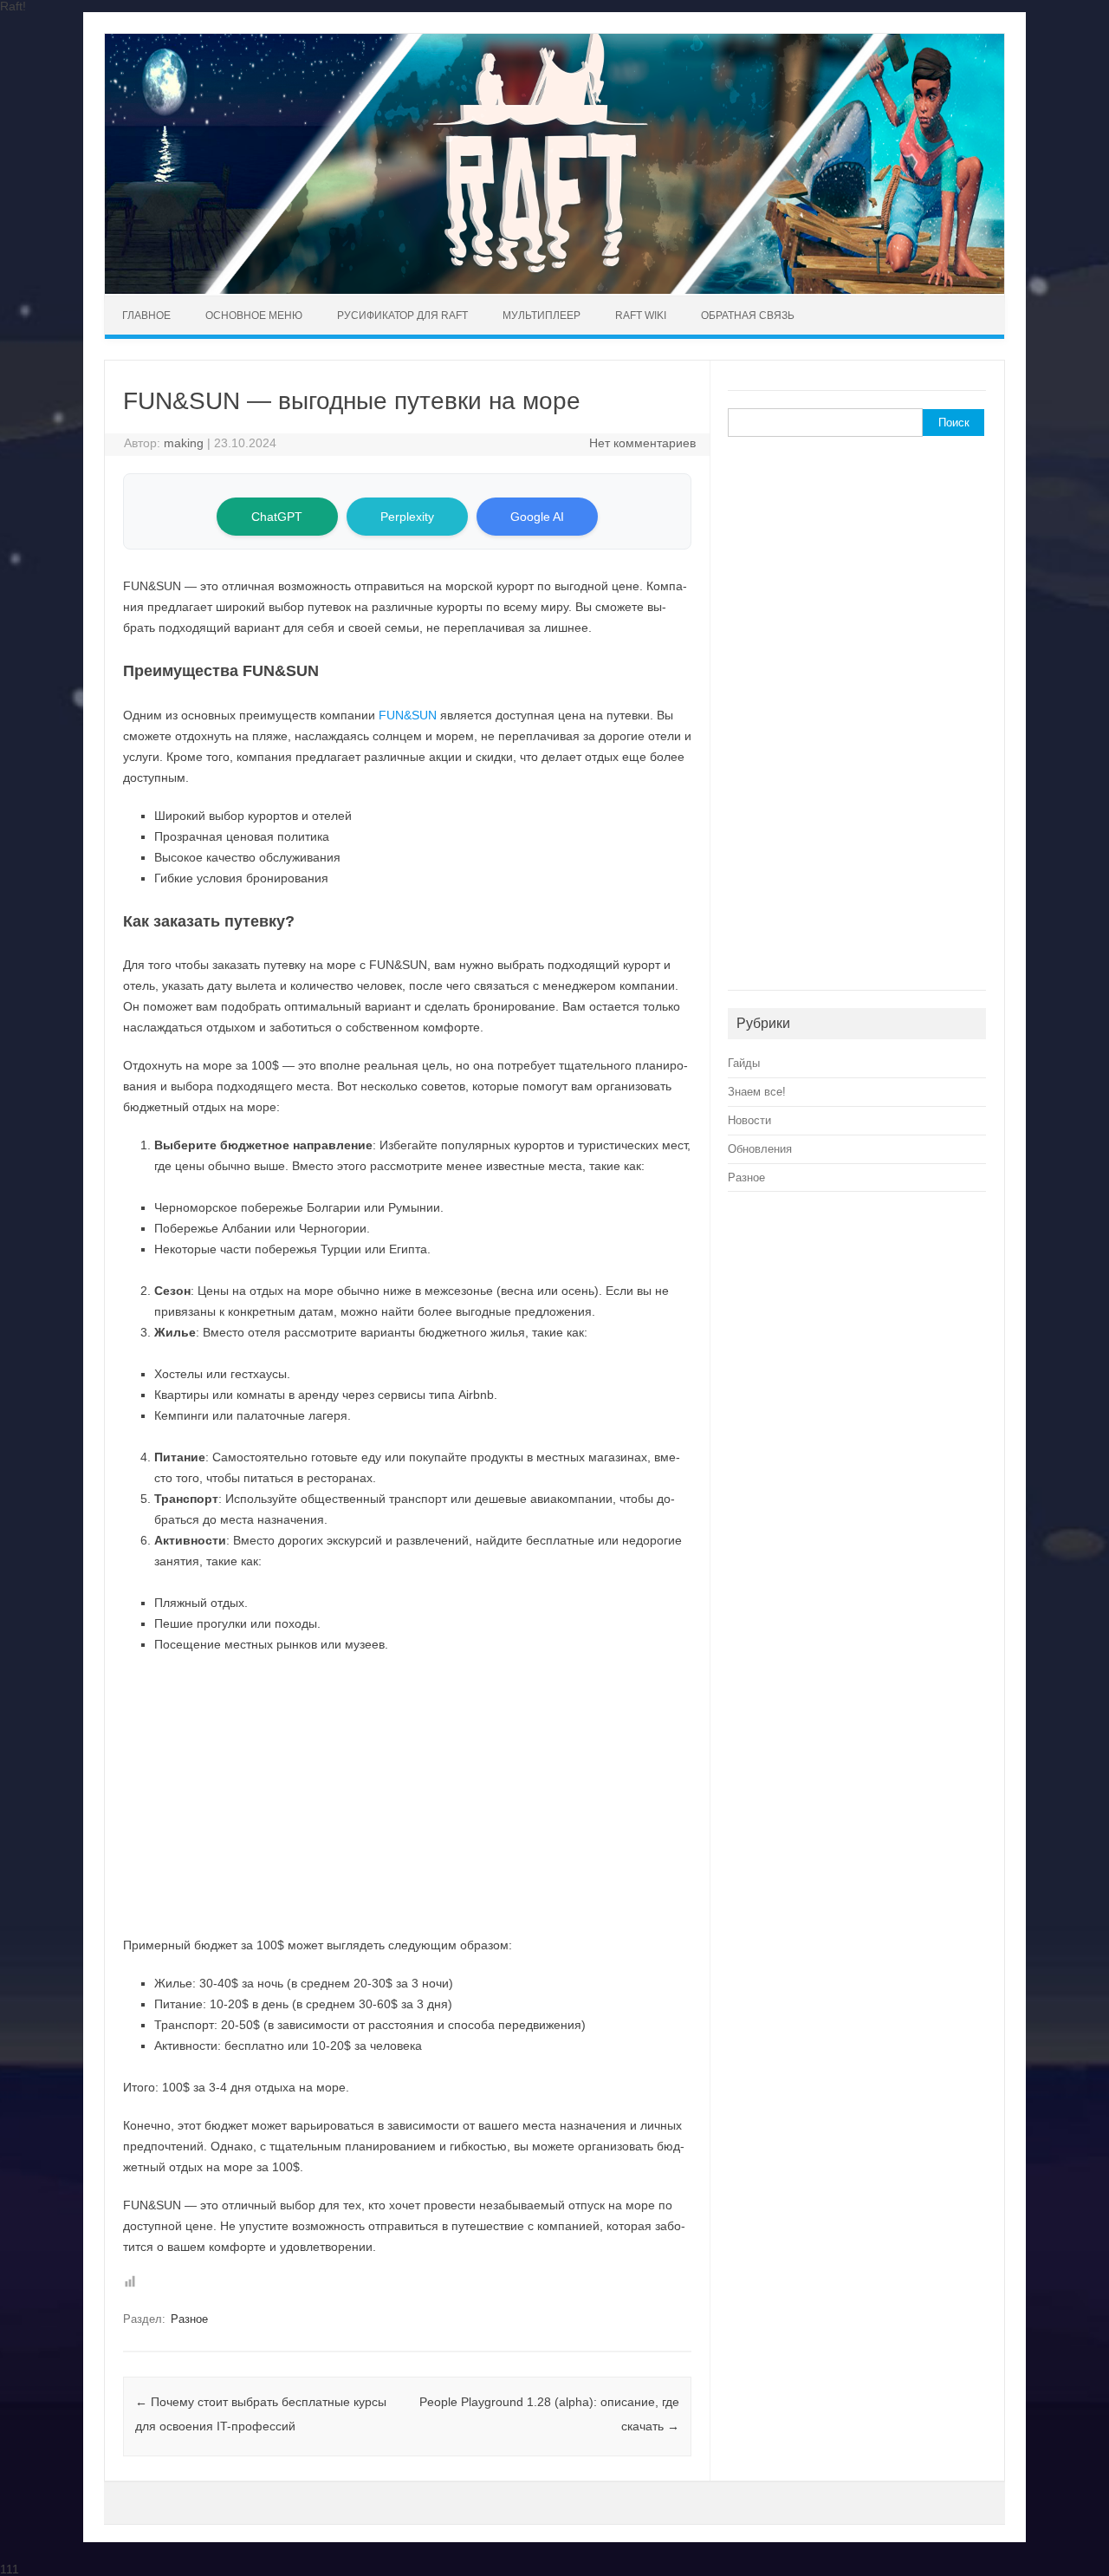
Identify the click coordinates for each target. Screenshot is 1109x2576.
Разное (189, 2319)
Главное (146, 315)
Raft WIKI (641, 315)
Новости (749, 1120)
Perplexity (407, 517)
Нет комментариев (642, 443)
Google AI (537, 517)
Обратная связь (748, 315)
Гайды (744, 1063)
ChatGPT (277, 517)
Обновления (760, 1149)
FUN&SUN (408, 715)
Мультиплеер (542, 315)
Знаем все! (757, 1092)
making (184, 443)
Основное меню (254, 315)
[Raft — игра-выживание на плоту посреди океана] (554, 289)
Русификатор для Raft (402, 315)
